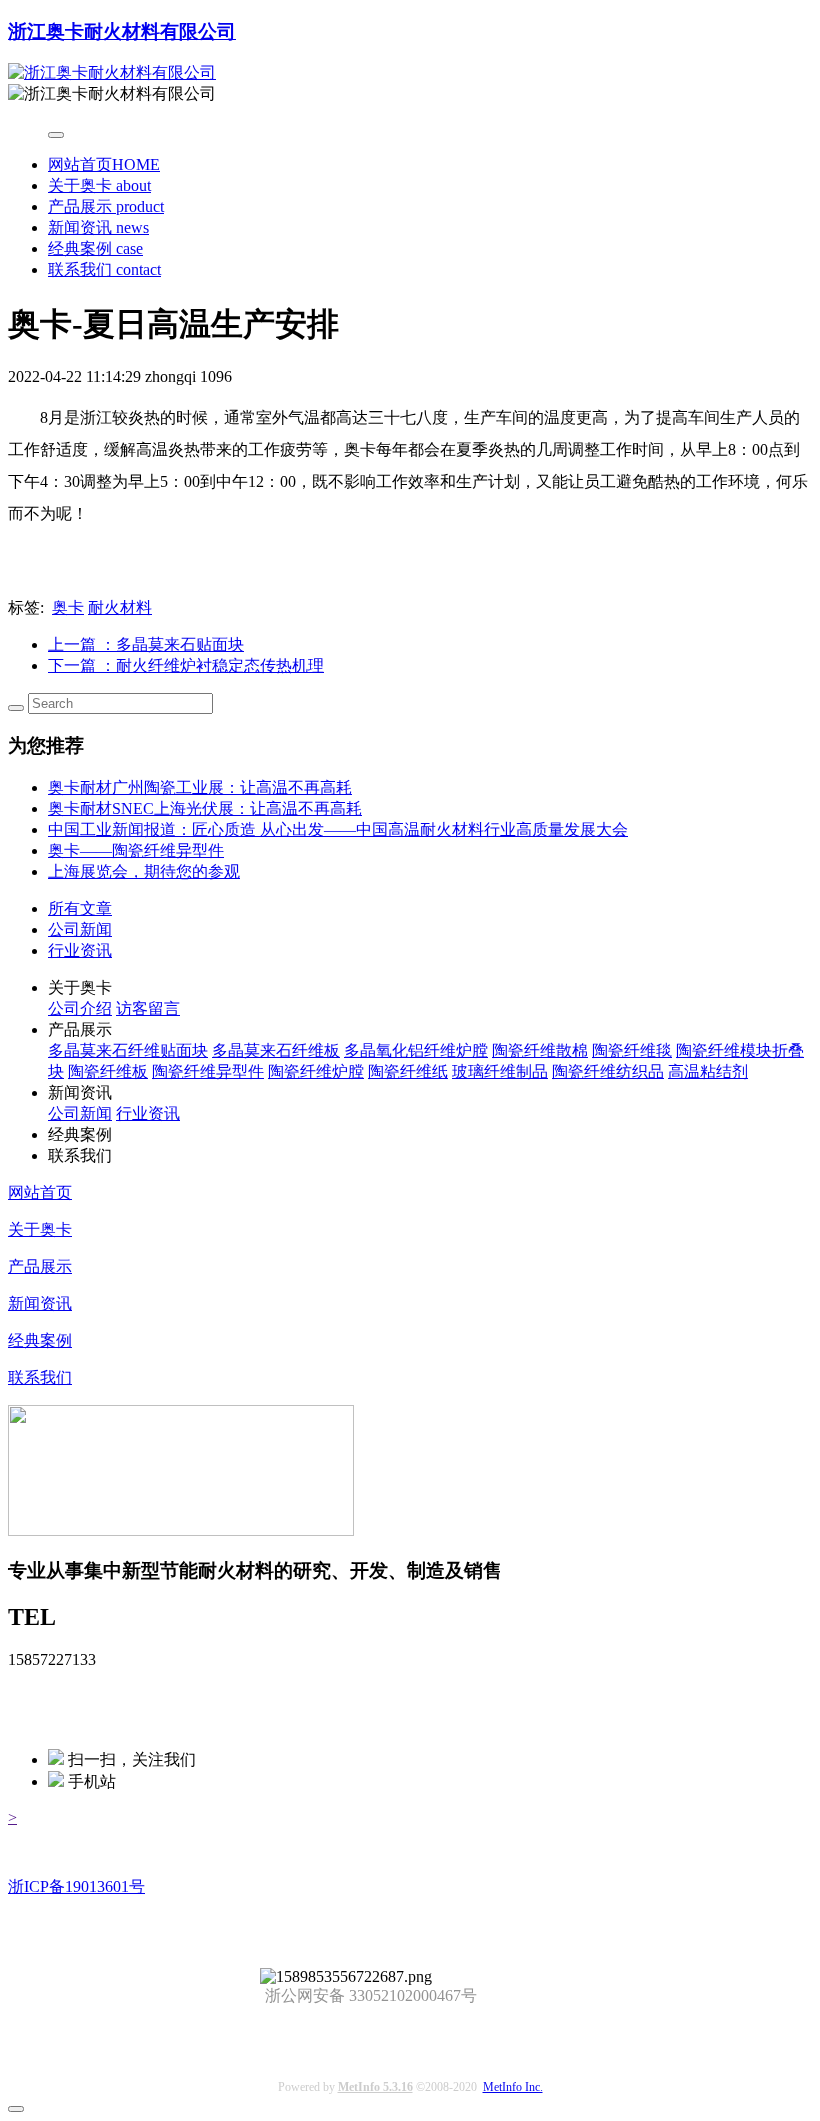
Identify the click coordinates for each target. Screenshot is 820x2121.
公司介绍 (80, 1008)
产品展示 (106, 206)
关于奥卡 (99, 185)
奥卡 (68, 607)
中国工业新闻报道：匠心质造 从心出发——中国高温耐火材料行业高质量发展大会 (338, 829)
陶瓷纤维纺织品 (608, 1071)
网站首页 (104, 164)
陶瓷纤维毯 (632, 1050)
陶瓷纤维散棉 (540, 1050)
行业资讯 (80, 950)
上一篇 (146, 644)
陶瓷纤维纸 (408, 1071)
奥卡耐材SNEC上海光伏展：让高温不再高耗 (205, 808)
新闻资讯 (98, 227)
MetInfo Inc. (513, 2087)
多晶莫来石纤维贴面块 (128, 1050)
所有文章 (80, 908)
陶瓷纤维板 (108, 1071)
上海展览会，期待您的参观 (144, 871)
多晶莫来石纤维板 (276, 1050)
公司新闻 (80, 929)
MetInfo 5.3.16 (375, 2087)
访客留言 (148, 1008)
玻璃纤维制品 (500, 1071)
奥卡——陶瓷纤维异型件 (136, 850)
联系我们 (104, 269)
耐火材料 (120, 607)
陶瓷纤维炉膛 (316, 1071)
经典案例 (95, 248)
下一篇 (186, 665)
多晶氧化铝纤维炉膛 (416, 1050)
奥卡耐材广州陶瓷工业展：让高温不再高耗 (200, 787)
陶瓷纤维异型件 (208, 1071)
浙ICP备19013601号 (76, 1886)
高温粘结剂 (708, 1071)
